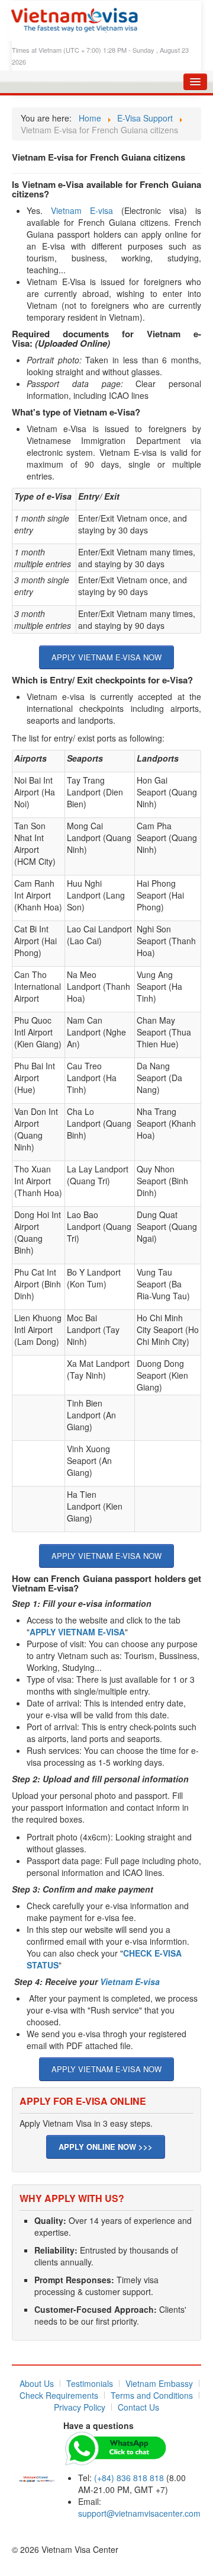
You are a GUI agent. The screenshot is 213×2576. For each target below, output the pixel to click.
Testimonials (90, 2383)
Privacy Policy (80, 2407)
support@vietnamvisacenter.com (139, 2513)
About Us (37, 2383)
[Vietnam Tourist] (37, 2477)
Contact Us (138, 2407)
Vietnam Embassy (159, 2383)
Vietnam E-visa (82, 210)
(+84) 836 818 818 (129, 2478)
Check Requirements (59, 2395)
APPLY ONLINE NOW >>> (106, 2147)
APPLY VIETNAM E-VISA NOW (106, 657)
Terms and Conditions (152, 2395)
